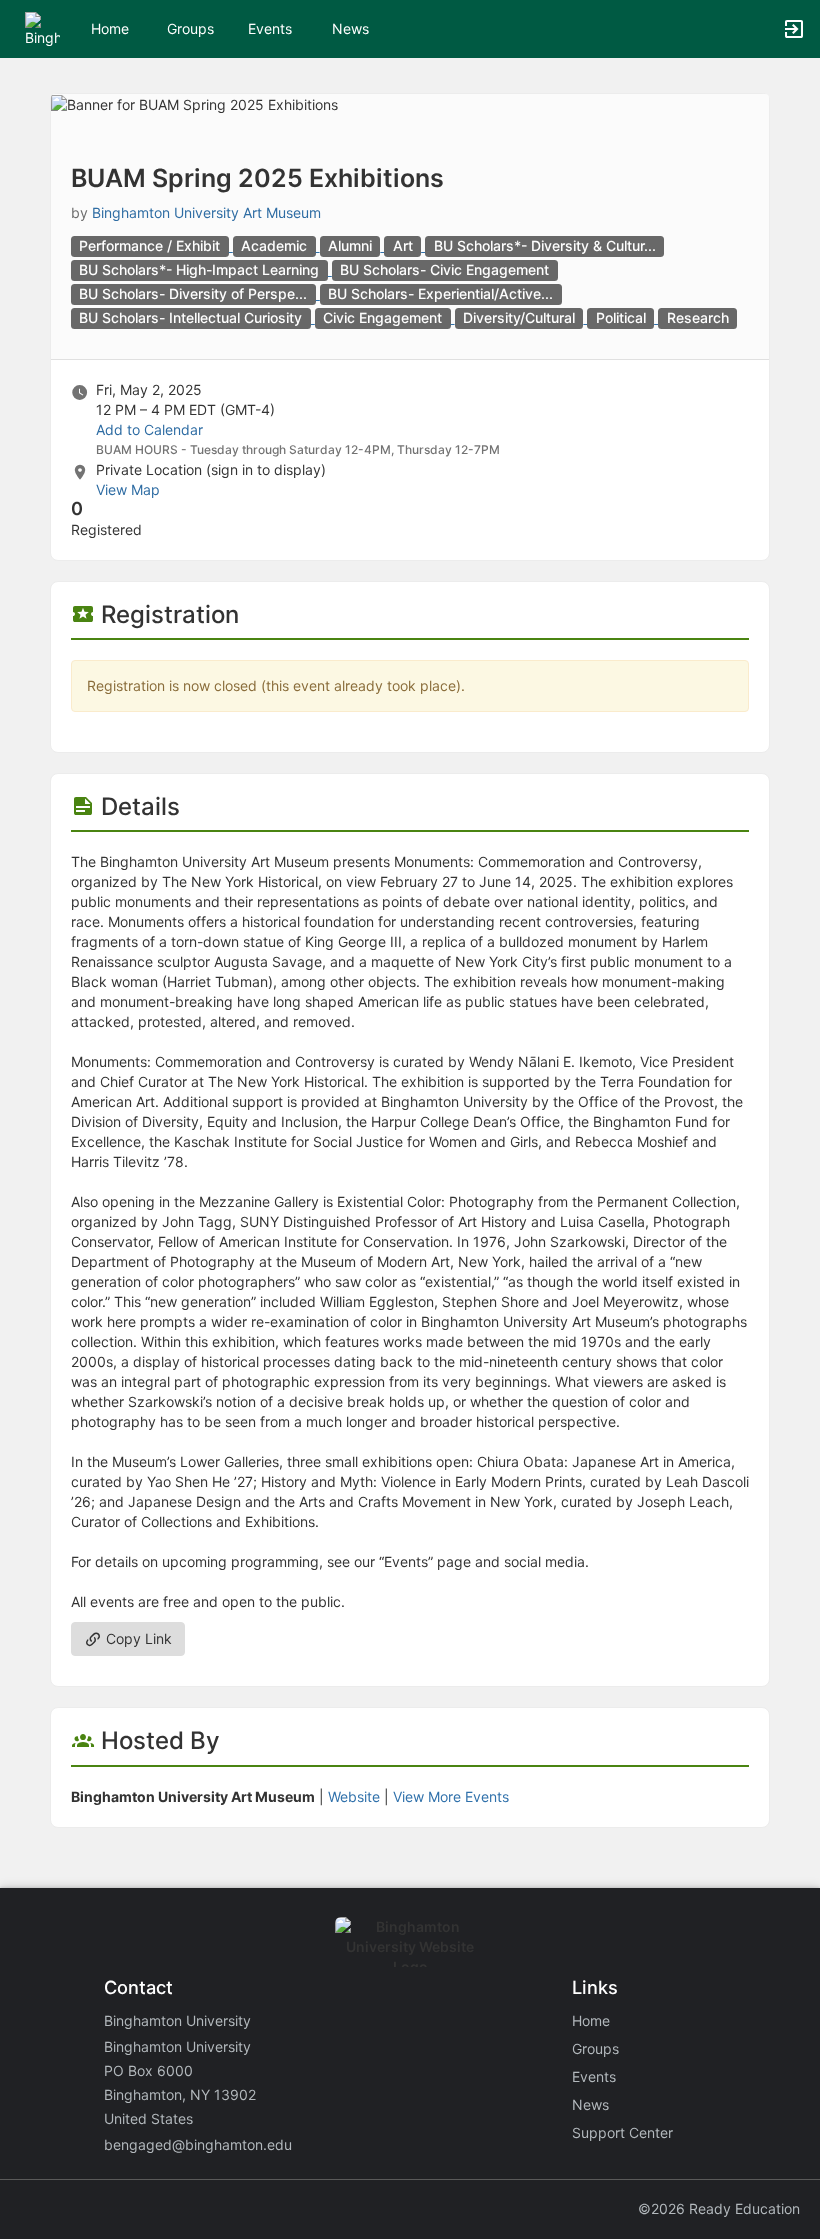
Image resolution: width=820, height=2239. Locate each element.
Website (354, 1796)
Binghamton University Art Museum (206, 212)
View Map (128, 489)
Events (270, 28)
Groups (190, 28)
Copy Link (137, 1638)
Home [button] (110, 28)
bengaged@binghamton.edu (198, 2144)
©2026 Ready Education (719, 2208)
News (350, 28)
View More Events (451, 1796)
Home (591, 2020)
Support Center (622, 2132)
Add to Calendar (149, 429)
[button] (42, 27)
